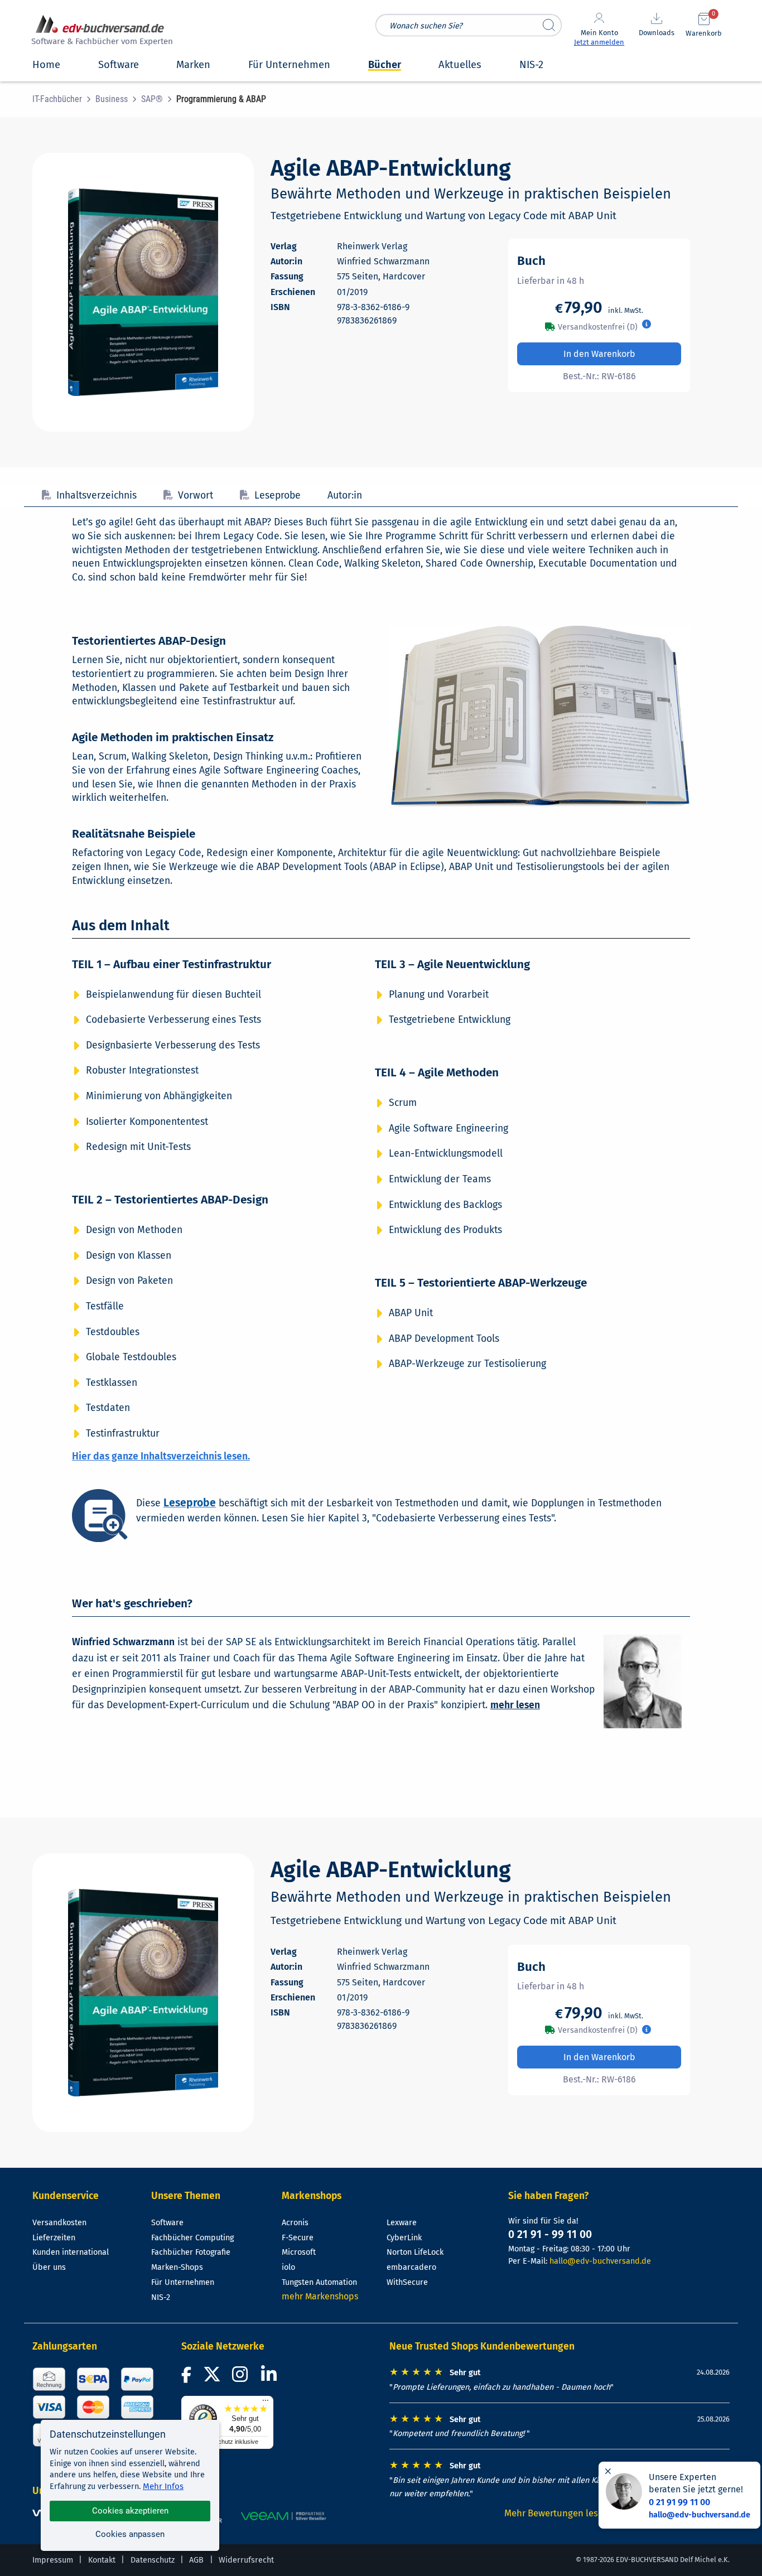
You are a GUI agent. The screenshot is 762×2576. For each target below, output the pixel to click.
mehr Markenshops (320, 2296)
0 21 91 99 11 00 (679, 2502)
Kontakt (102, 2560)
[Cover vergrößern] (143, 292)
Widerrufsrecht (246, 2560)
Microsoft (299, 2252)
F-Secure (298, 2238)
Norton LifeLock (415, 2252)
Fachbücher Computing (192, 2238)
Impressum (53, 2560)
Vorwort (196, 496)
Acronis (295, 2223)
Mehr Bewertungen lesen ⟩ (560, 2513)
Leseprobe (278, 496)
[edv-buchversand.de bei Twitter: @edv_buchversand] (212, 2378)
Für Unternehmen (183, 2282)
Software (167, 2223)
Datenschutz (153, 2560)
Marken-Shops (177, 2267)
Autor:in (345, 496)
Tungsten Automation (319, 2282)
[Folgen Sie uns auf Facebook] (188, 2378)
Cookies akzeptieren (130, 2511)
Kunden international (71, 2252)
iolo (288, 2267)
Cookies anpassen (130, 2534)
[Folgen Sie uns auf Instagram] (242, 2378)
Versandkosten (59, 2223)
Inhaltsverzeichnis (97, 496)
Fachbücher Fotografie (191, 2252)
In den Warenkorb (599, 354)
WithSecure (407, 2282)
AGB (196, 2560)
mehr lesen (515, 1705)
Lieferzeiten (54, 2238)
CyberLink (404, 2238)
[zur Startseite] (100, 32)
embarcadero (411, 2267)
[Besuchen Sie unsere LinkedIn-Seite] (271, 2378)
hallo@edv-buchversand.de (600, 2261)
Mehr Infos (163, 2486)
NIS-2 (161, 2297)
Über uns (49, 2267)
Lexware (402, 2223)
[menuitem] (64, 99)
